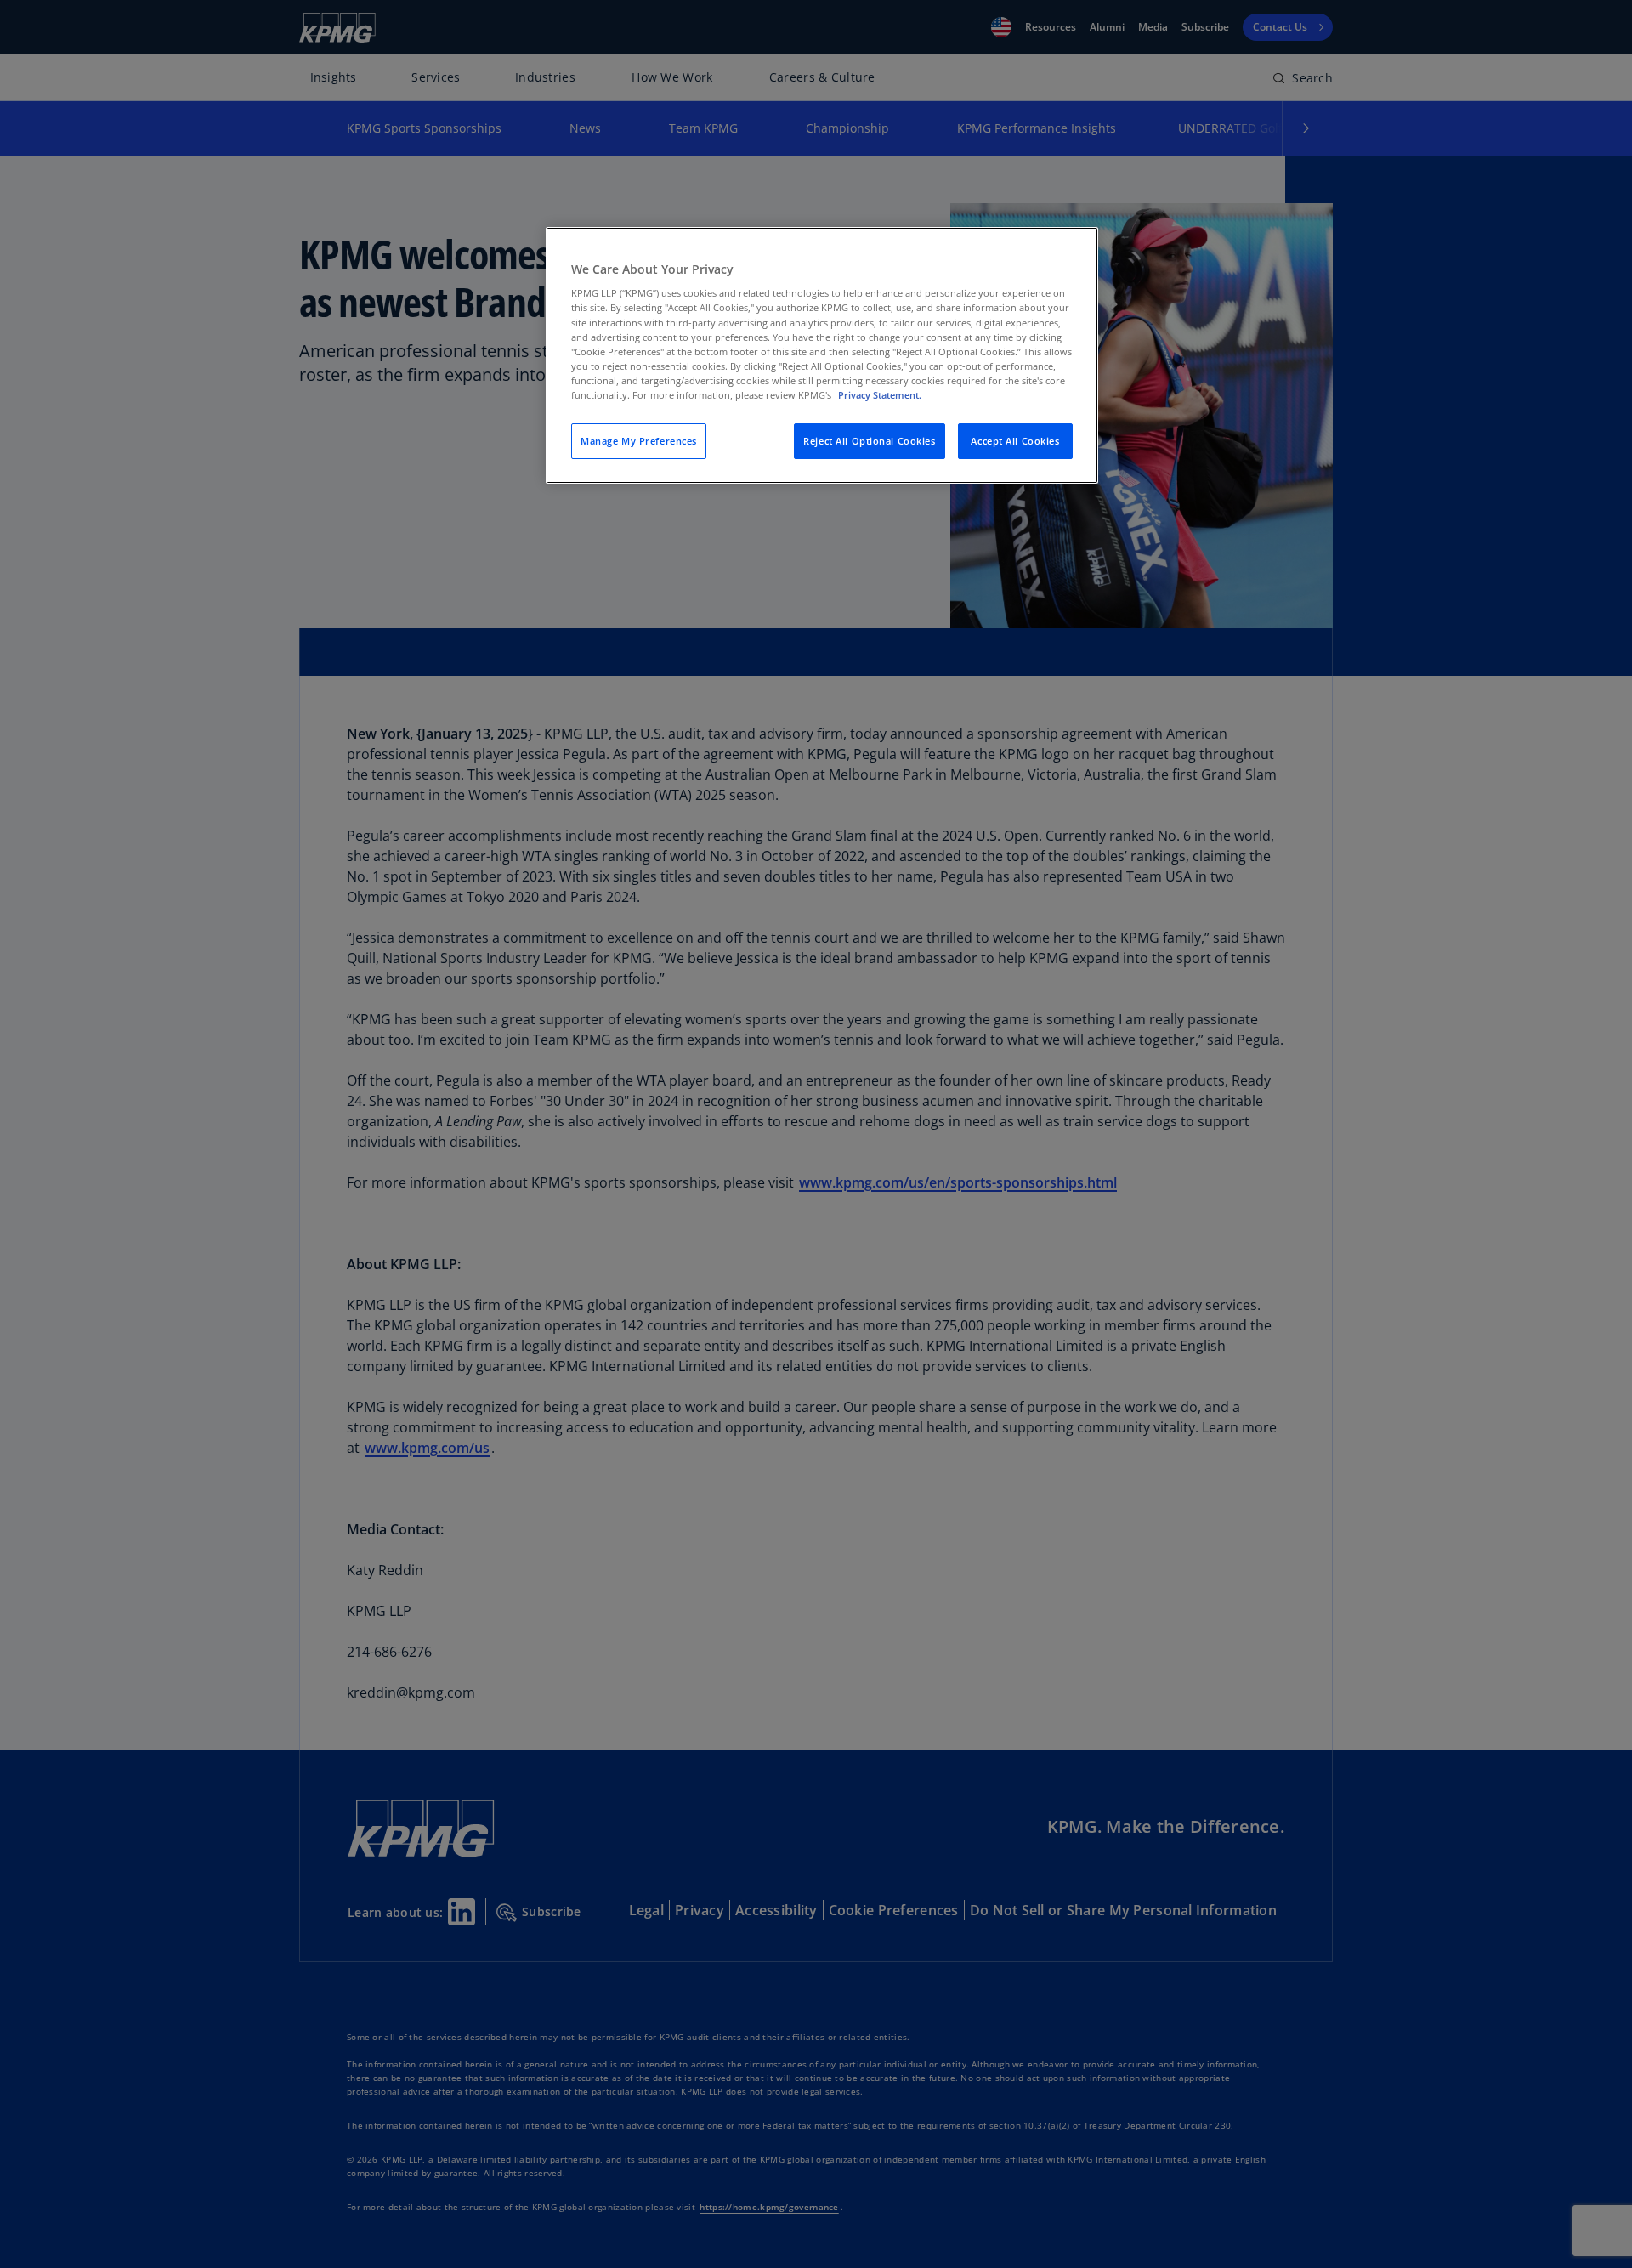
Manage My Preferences (639, 441)
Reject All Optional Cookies (869, 441)
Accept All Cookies (1015, 441)
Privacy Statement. (880, 395)
